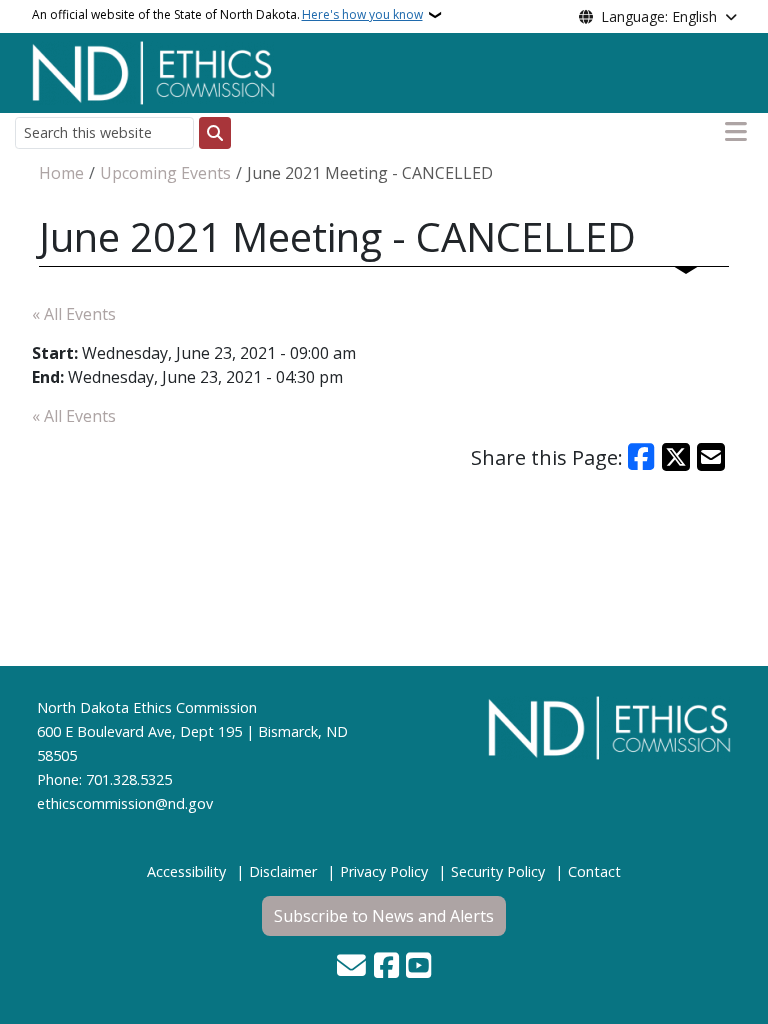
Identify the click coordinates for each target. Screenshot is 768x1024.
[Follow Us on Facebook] (386, 967)
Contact (594, 871)
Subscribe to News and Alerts (384, 916)
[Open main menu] (736, 132)
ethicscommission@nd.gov (125, 803)
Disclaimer (283, 871)
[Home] (153, 71)
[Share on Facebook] (642, 457)
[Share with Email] (711, 457)
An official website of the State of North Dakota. (227, 14)
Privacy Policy (384, 871)
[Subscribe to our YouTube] (418, 967)
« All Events (74, 314)
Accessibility (186, 871)
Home (61, 173)
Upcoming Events (165, 173)
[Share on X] (676, 457)
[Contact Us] (351, 967)
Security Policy (498, 871)
